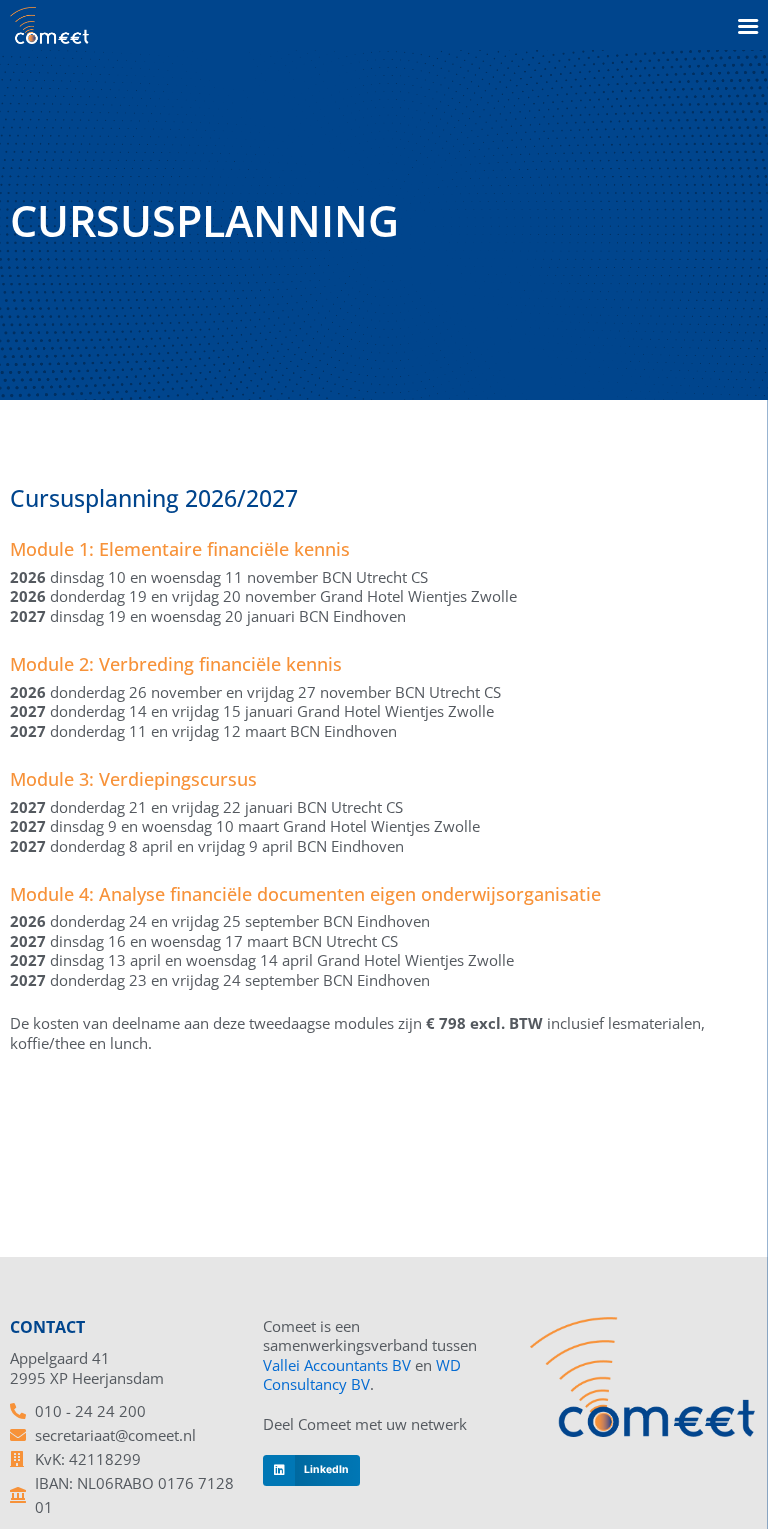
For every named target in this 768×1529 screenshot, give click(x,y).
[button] (311, 1471)
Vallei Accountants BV (337, 1365)
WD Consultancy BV (362, 1375)
